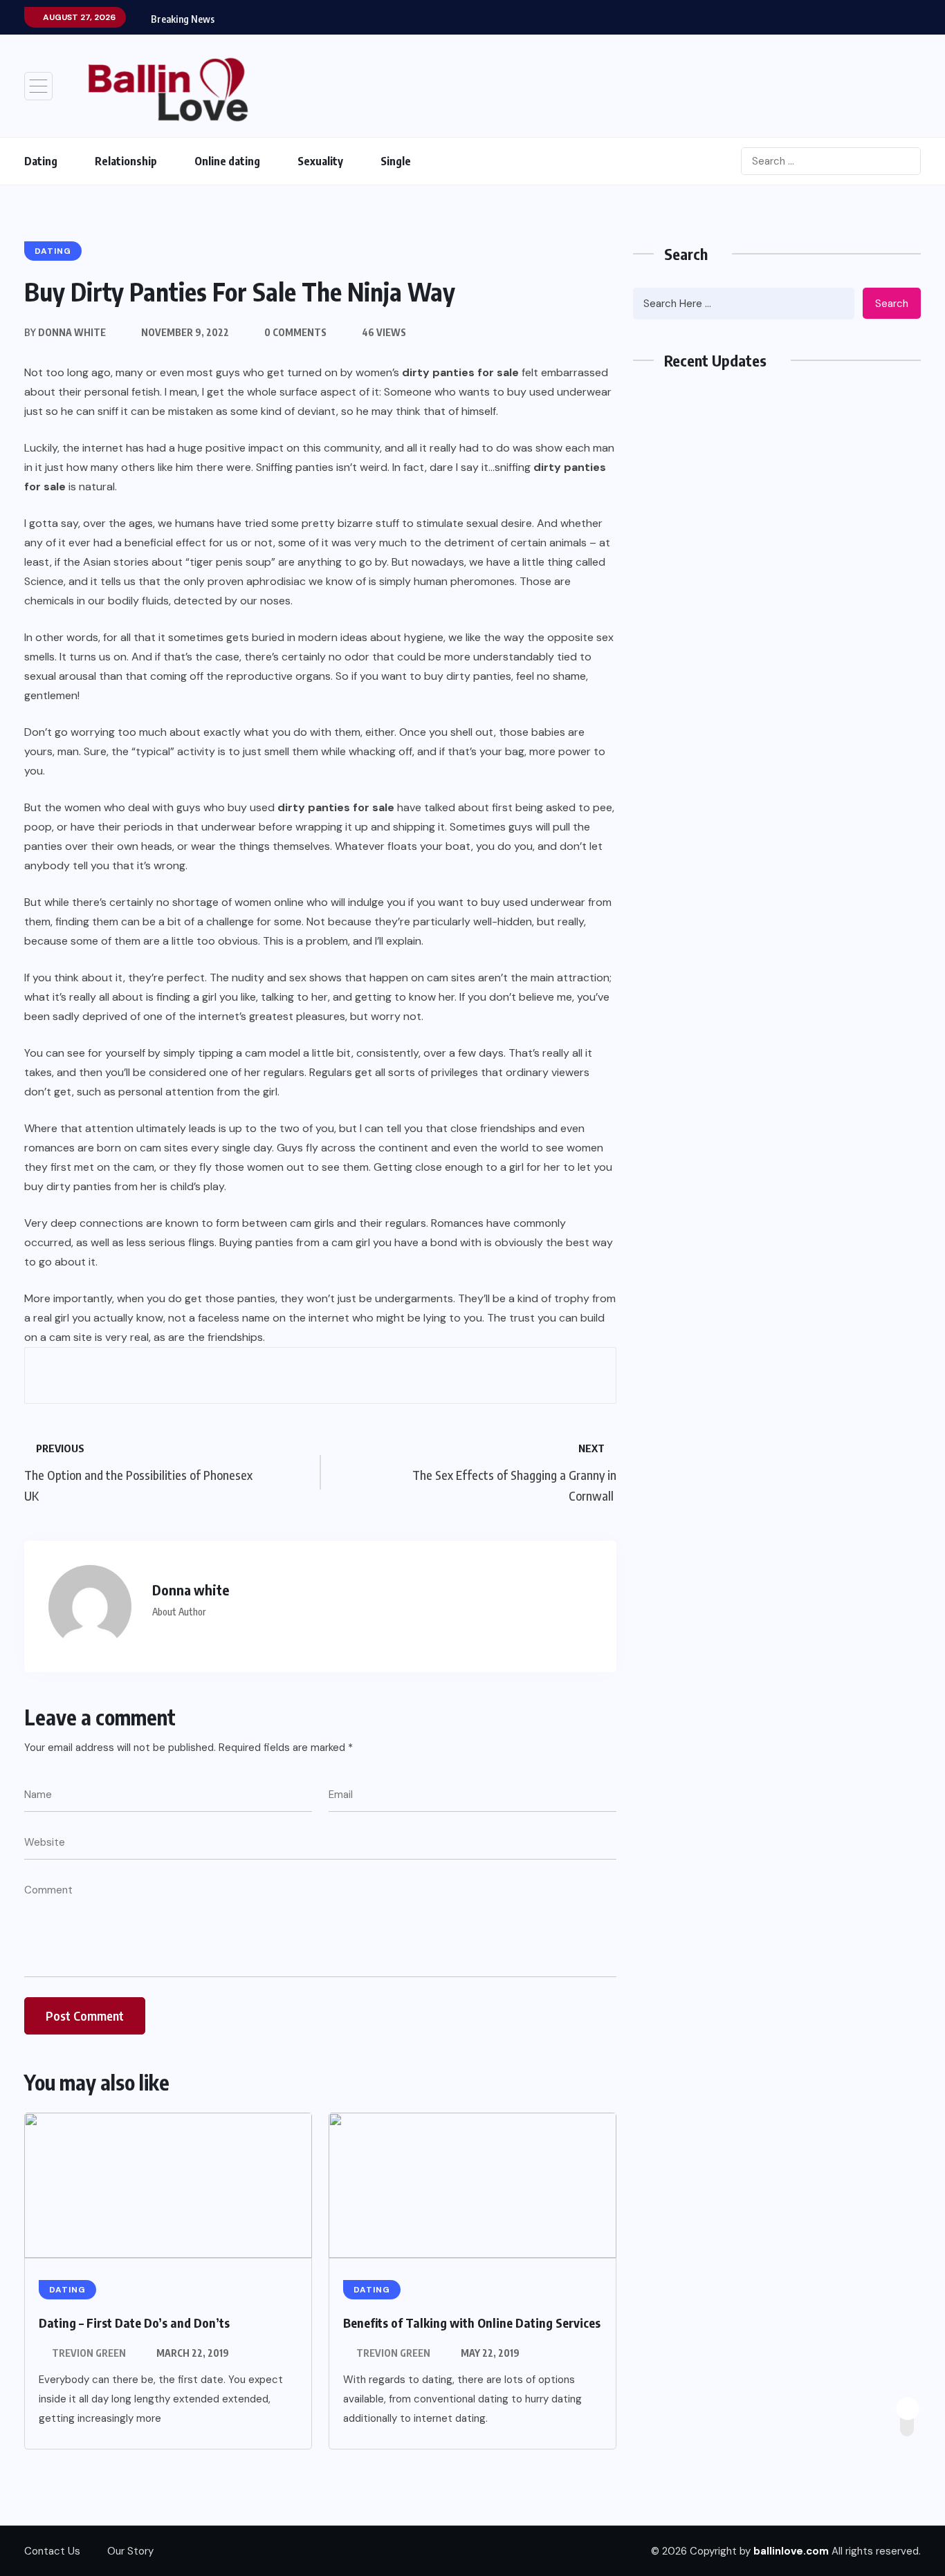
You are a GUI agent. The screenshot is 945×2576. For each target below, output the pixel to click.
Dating (41, 161)
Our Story (130, 2551)
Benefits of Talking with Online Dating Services (472, 2323)
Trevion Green (89, 2353)
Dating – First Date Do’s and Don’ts (134, 2323)
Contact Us (52, 2551)
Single (396, 161)
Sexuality (320, 161)
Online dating (227, 161)
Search (892, 304)
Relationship (126, 161)
